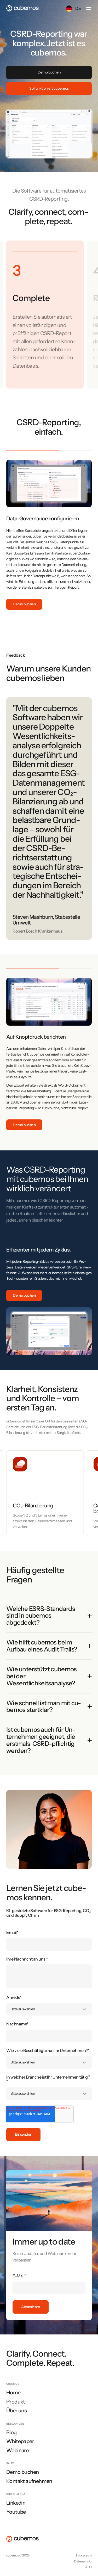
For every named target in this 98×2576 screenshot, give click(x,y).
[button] (89, 9)
